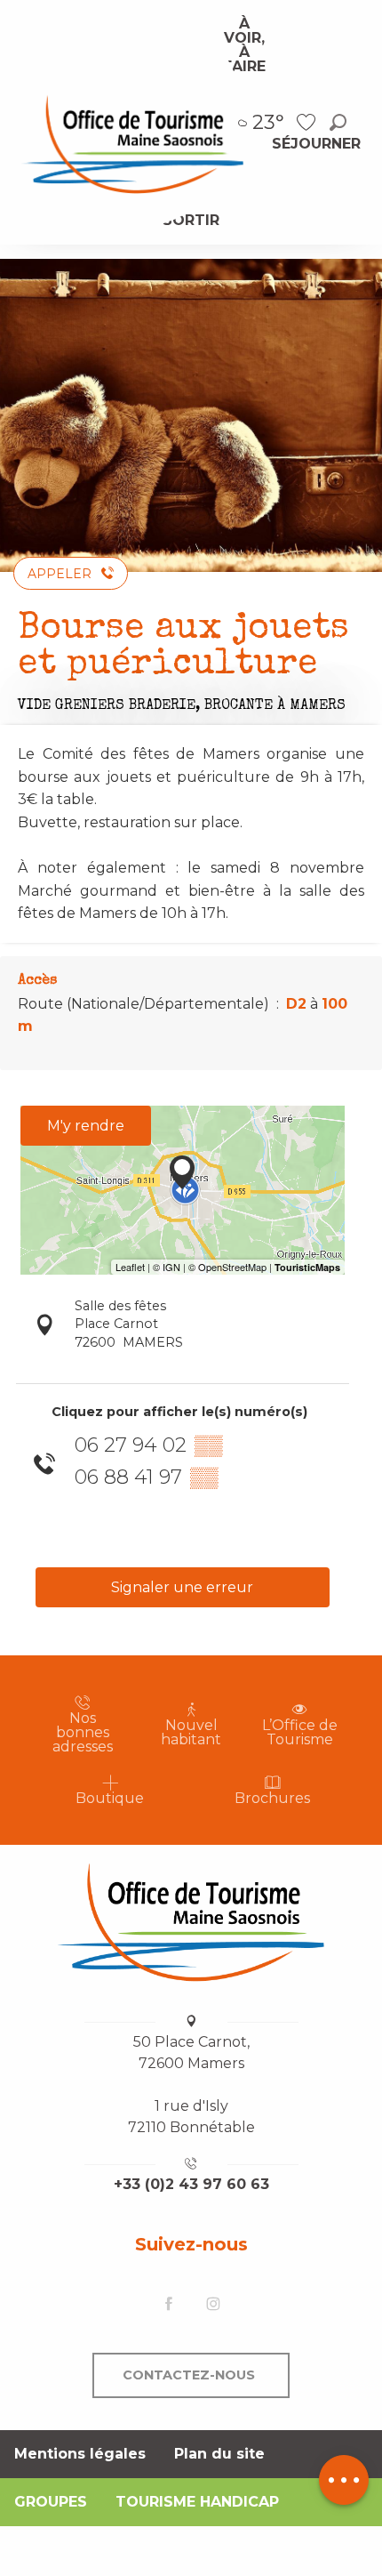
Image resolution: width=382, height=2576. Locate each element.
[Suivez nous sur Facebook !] (169, 2305)
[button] (338, 122)
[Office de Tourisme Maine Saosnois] (191, 1922)
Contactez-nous (189, 2375)
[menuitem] (132, 143)
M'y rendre (86, 1126)
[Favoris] (308, 122)
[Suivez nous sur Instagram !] (213, 2305)
